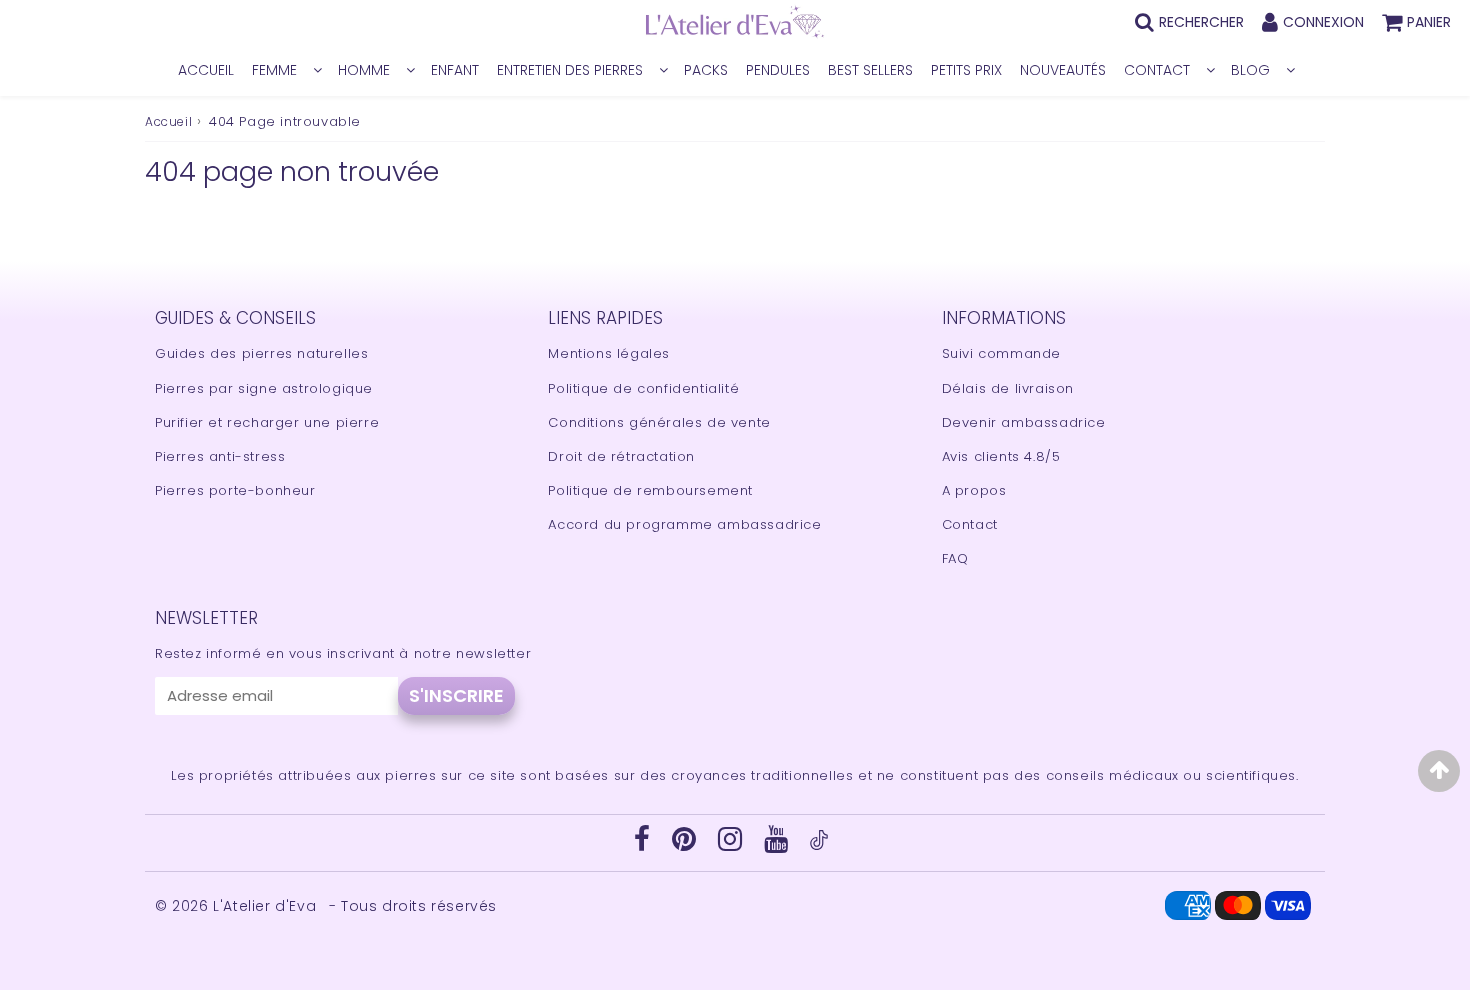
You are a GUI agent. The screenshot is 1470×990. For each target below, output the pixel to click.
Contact (970, 524)
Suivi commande (1001, 353)
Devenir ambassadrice (1024, 422)
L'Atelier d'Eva (267, 906)
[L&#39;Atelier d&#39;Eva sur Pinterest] (686, 844)
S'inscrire (456, 695)
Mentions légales (609, 353)
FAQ (955, 558)
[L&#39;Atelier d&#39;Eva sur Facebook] (644, 844)
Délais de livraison (1008, 388)
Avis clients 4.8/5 (1001, 456)
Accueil (168, 121)
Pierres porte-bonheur (235, 490)
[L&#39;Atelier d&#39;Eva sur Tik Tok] (819, 845)
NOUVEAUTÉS (1063, 70)
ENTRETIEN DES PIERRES (570, 70)
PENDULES (778, 70)
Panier (1429, 22)
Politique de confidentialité (643, 388)
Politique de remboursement (650, 490)
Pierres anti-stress (220, 456)
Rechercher (1201, 22)
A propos (974, 490)
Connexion (1323, 22)
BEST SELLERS (870, 70)
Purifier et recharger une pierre (267, 422)
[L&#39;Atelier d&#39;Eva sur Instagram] (732, 844)
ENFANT (455, 70)
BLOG (1250, 70)
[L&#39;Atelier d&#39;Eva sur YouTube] (778, 844)
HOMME (364, 70)
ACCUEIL (206, 70)
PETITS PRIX (966, 70)
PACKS (706, 70)
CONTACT (1157, 70)
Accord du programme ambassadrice (684, 524)
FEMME (274, 70)
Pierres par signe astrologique (264, 388)
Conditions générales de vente (659, 422)
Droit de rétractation (621, 456)
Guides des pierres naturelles (261, 353)
